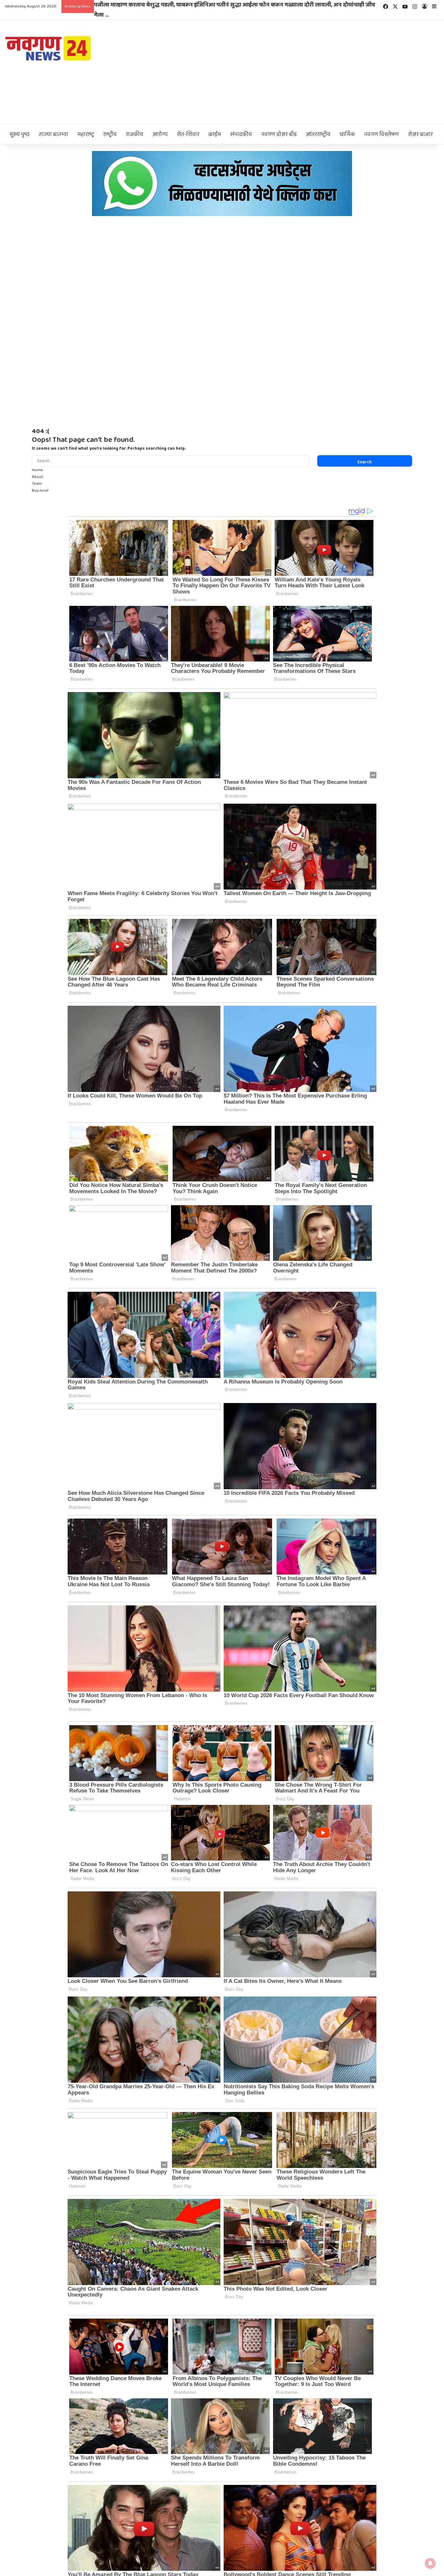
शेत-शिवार (188, 134)
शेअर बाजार (420, 134)
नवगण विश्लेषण (381, 134)
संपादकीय (241, 134)
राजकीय (135, 134)
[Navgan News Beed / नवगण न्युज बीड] (49, 48)
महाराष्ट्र (86, 134)
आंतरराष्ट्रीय (318, 134)
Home (37, 470)
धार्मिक (347, 134)
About (38, 477)
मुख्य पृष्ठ (20, 134)
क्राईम (215, 134)
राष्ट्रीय (110, 134)
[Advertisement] (296, 72)
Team (37, 484)
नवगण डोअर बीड (279, 134)
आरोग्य (160, 134)
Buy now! (40, 491)
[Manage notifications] (430, 2563)
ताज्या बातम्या (53, 134)
